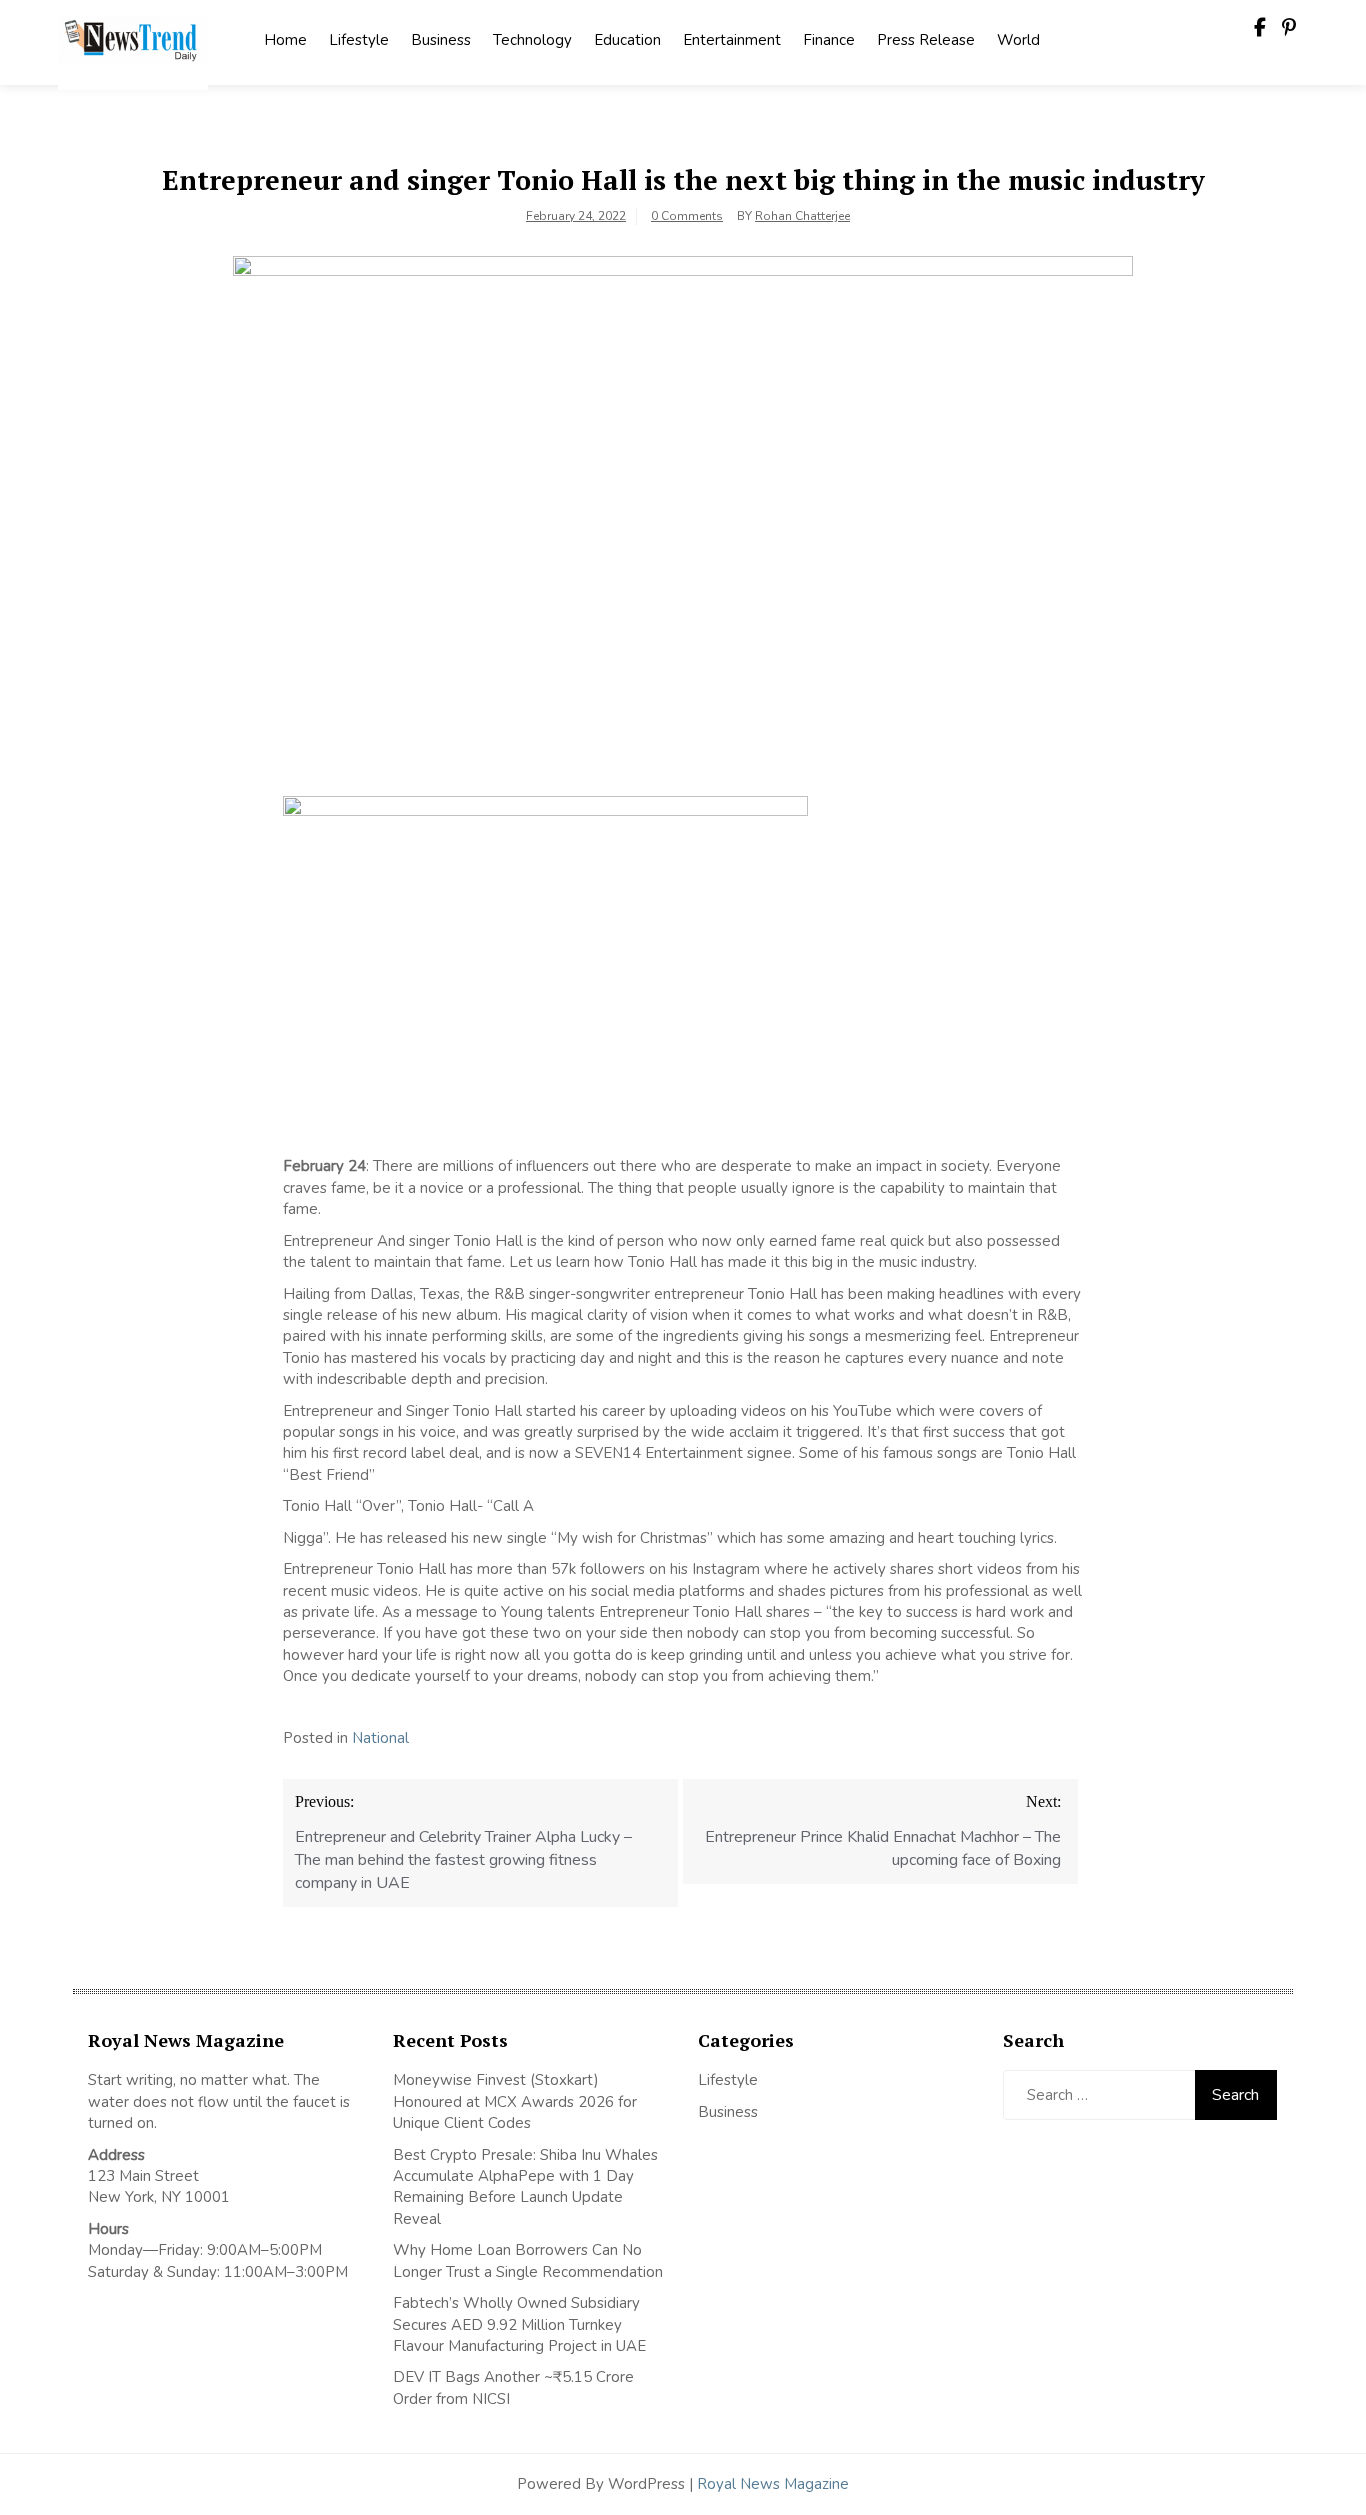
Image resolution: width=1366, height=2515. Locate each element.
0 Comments (687, 216)
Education (627, 40)
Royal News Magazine (773, 2484)
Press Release (926, 40)
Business (441, 40)
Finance (829, 40)
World (1018, 40)
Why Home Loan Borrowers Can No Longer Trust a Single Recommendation (528, 2260)
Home (285, 40)
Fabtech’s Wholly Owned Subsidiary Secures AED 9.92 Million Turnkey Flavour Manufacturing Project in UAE (519, 2324)
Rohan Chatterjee (802, 216)
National (380, 1738)
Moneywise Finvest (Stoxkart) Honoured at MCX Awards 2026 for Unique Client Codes (515, 2101)
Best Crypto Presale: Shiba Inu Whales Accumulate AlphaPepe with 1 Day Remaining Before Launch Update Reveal (525, 2187)
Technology (532, 40)
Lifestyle (359, 40)
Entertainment (732, 40)
